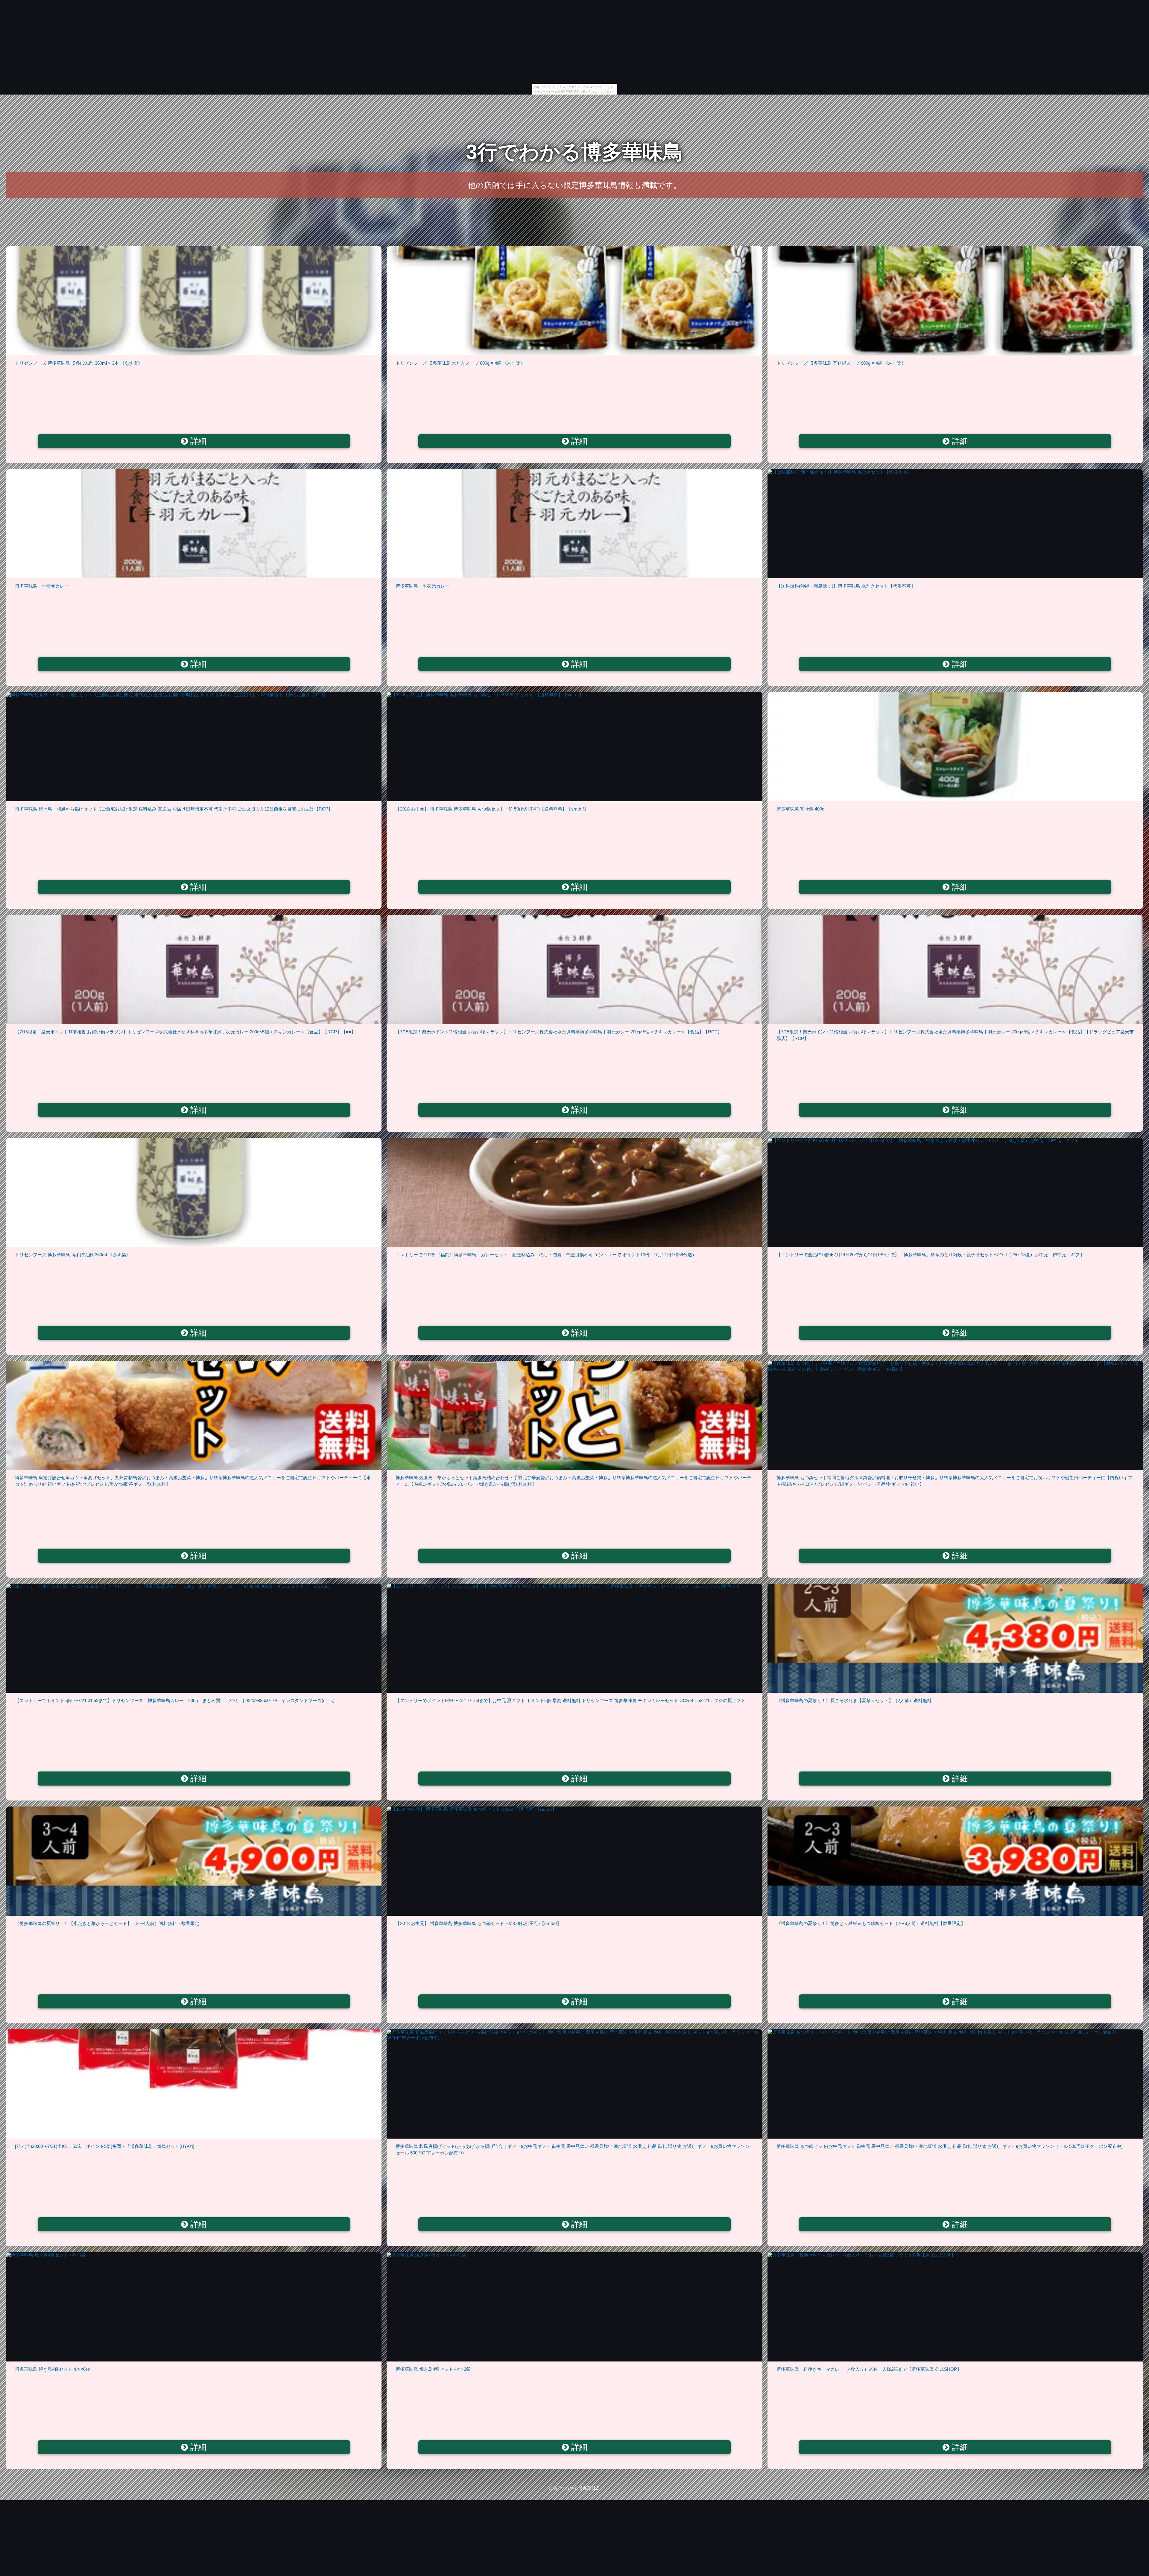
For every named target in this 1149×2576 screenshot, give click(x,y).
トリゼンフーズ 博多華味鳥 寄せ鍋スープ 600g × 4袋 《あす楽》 (841, 363)
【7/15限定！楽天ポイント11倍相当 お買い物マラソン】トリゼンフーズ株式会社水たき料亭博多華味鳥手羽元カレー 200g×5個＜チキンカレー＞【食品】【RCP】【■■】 (185, 1032)
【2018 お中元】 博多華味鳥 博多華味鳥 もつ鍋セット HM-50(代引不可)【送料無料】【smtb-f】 (492, 809)
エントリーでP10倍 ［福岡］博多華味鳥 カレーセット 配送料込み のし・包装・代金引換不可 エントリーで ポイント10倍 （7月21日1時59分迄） (546, 1255)
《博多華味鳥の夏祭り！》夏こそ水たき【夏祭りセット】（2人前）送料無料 (854, 1700)
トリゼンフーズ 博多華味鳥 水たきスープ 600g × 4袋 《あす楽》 (460, 363)
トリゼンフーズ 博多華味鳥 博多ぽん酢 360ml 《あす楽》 (73, 1255)
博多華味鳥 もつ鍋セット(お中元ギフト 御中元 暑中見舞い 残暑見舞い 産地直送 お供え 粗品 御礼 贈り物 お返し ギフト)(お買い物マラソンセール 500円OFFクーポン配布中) (950, 2146)
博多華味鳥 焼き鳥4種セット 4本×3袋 (433, 2369)
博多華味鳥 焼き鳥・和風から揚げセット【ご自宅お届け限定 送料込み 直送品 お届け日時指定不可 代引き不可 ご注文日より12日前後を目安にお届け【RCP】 (174, 809)
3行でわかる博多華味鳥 (574, 152)
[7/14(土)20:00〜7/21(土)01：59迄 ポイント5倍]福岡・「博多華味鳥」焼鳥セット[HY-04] (105, 2146)
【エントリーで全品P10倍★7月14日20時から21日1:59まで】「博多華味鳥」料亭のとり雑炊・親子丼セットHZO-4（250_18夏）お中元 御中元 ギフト (930, 1255)
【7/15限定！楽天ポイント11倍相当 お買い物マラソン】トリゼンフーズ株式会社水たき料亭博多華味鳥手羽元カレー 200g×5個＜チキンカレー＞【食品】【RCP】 (559, 1032)
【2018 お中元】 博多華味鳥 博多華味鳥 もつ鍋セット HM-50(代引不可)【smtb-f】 (478, 1923)
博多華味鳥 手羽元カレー (42, 586)
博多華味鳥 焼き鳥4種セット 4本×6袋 (53, 2369)
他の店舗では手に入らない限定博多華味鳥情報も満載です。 (574, 185)
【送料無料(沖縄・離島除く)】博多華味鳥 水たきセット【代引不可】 (846, 586)
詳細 (197, 441)
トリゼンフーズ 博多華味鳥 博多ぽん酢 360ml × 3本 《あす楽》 (79, 363)
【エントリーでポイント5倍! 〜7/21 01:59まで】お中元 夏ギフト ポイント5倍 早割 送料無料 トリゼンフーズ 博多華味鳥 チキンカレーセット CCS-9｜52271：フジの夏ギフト (570, 1700)
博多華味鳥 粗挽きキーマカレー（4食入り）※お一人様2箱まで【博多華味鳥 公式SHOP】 (869, 2369)
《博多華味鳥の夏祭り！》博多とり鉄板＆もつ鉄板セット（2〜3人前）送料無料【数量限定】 (871, 1923)
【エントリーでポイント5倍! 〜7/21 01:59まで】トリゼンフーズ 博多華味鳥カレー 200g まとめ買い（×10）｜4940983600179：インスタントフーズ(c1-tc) (175, 1700)
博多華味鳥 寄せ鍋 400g (800, 809)
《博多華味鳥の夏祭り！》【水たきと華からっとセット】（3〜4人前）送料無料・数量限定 (107, 1923)
